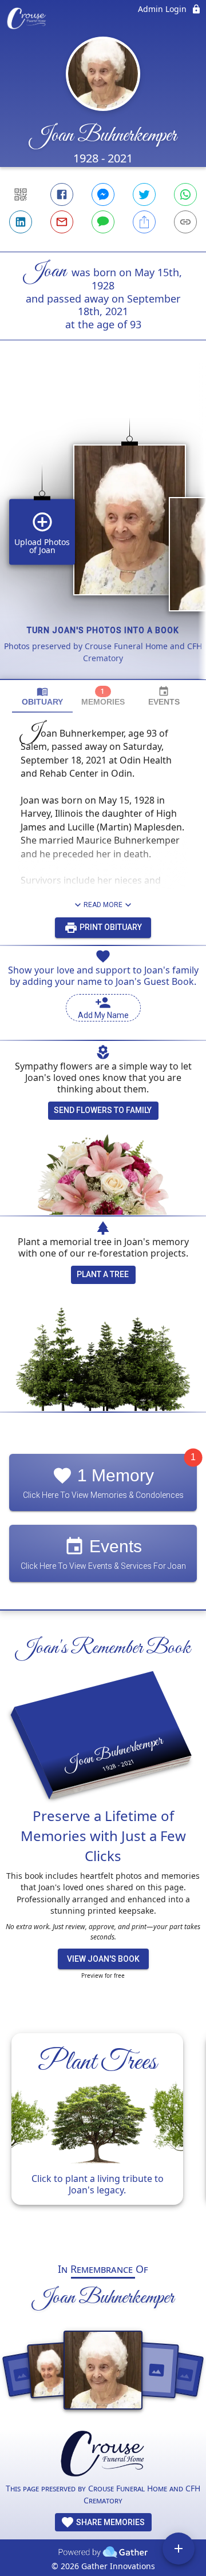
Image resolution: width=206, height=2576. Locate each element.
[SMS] (103, 222)
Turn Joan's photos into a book (103, 630)
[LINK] (185, 222)
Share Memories (110, 2522)
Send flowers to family (103, 1110)
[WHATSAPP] (185, 194)
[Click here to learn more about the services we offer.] (103, 2455)
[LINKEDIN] (21, 222)
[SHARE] (144, 222)
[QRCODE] (21, 194)
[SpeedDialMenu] (179, 2549)
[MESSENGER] (103, 194)
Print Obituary (110, 927)
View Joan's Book (103, 1959)
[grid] (103, 529)
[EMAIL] (62, 222)
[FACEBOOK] (62, 194)
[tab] (42, 696)
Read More (103, 905)
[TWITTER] (144, 194)
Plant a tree (103, 1274)
